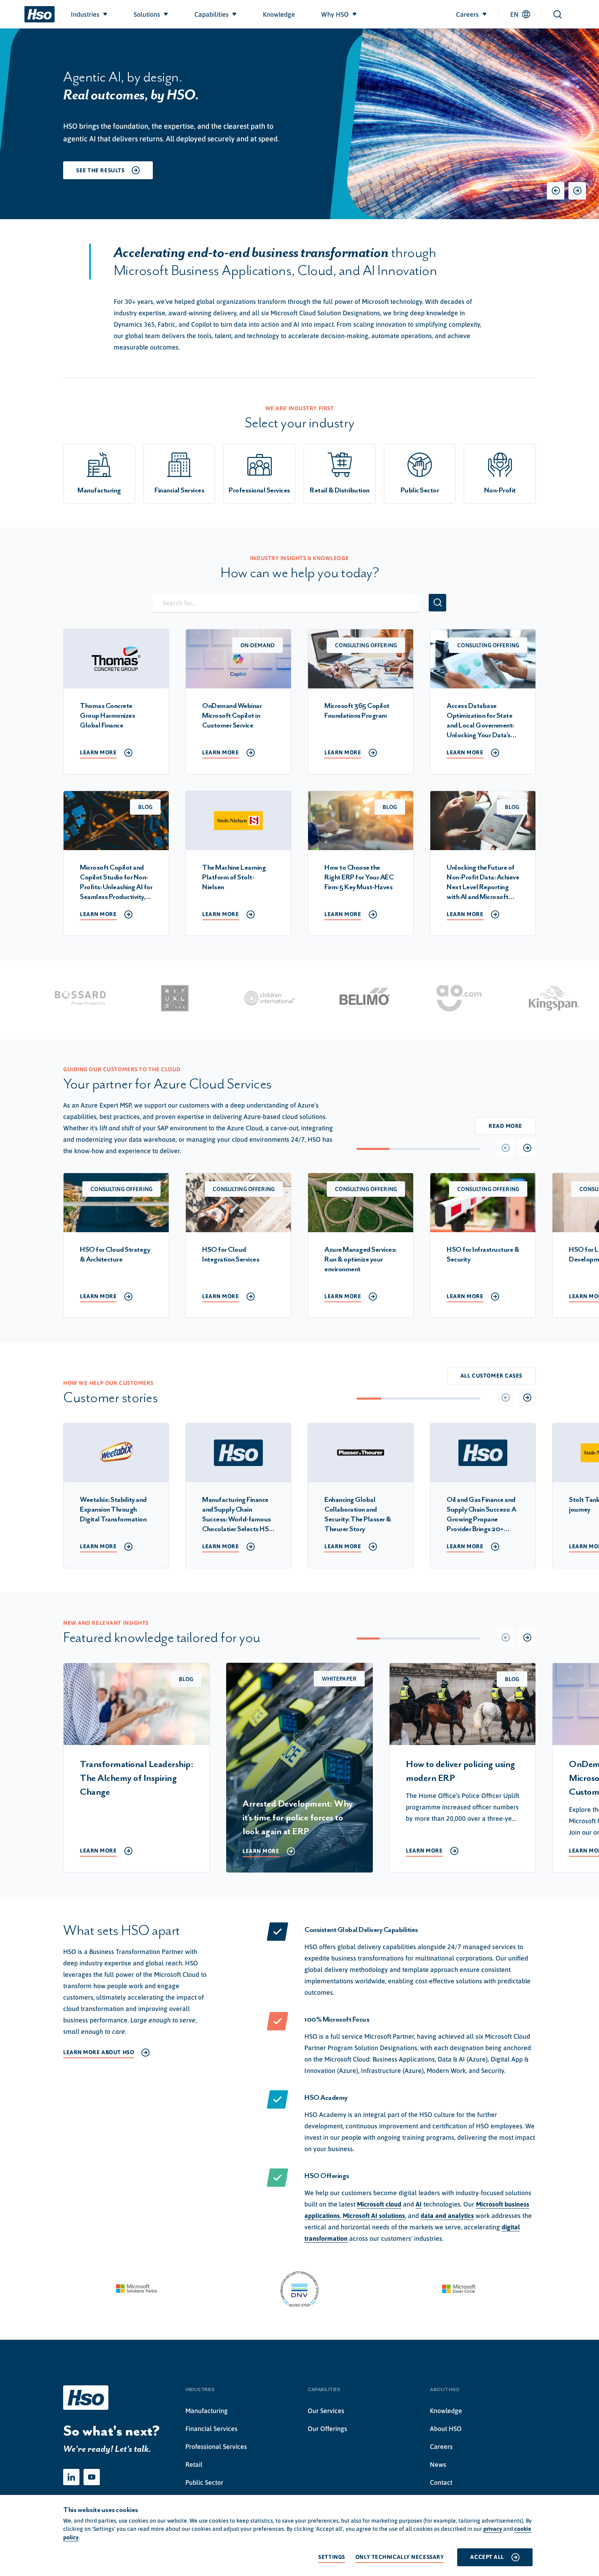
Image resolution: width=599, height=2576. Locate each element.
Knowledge (446, 2411)
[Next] (577, 191)
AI (419, 2204)
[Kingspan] (508, 998)
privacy (493, 2529)
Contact (441, 2482)
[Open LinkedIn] (71, 2477)
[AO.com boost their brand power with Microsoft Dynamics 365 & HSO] (413, 998)
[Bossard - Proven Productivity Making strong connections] (34, 998)
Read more (505, 1126)
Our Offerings (327, 2429)
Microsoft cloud (379, 2204)
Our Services (326, 2411)
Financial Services (211, 2429)
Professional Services (216, 2446)
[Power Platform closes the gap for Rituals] (129, 998)
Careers (441, 2446)
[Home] (40, 14)
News (438, 2464)
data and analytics (447, 2216)
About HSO (446, 2429)
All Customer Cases (491, 1376)
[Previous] (556, 191)
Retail (194, 2464)
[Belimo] (318, 998)
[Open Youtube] (92, 2477)
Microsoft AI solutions (374, 2216)
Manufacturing (207, 2411)
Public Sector (204, 2482)
